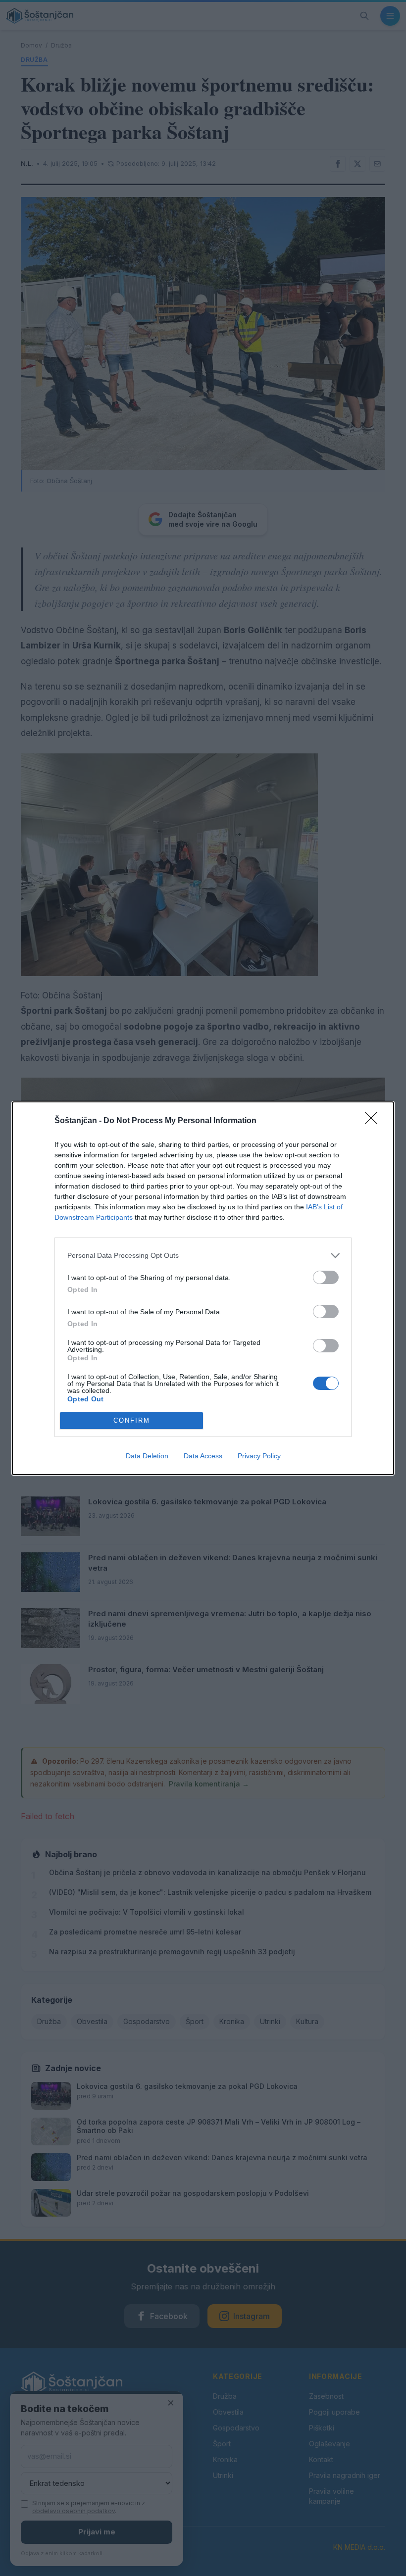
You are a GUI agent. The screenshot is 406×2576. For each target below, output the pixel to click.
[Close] (374, 1121)
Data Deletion (147, 1456)
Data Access (203, 1456)
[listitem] (203, 1256)
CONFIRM (132, 1420)
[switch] (326, 1277)
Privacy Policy (259, 1456)
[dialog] (203, 1288)
